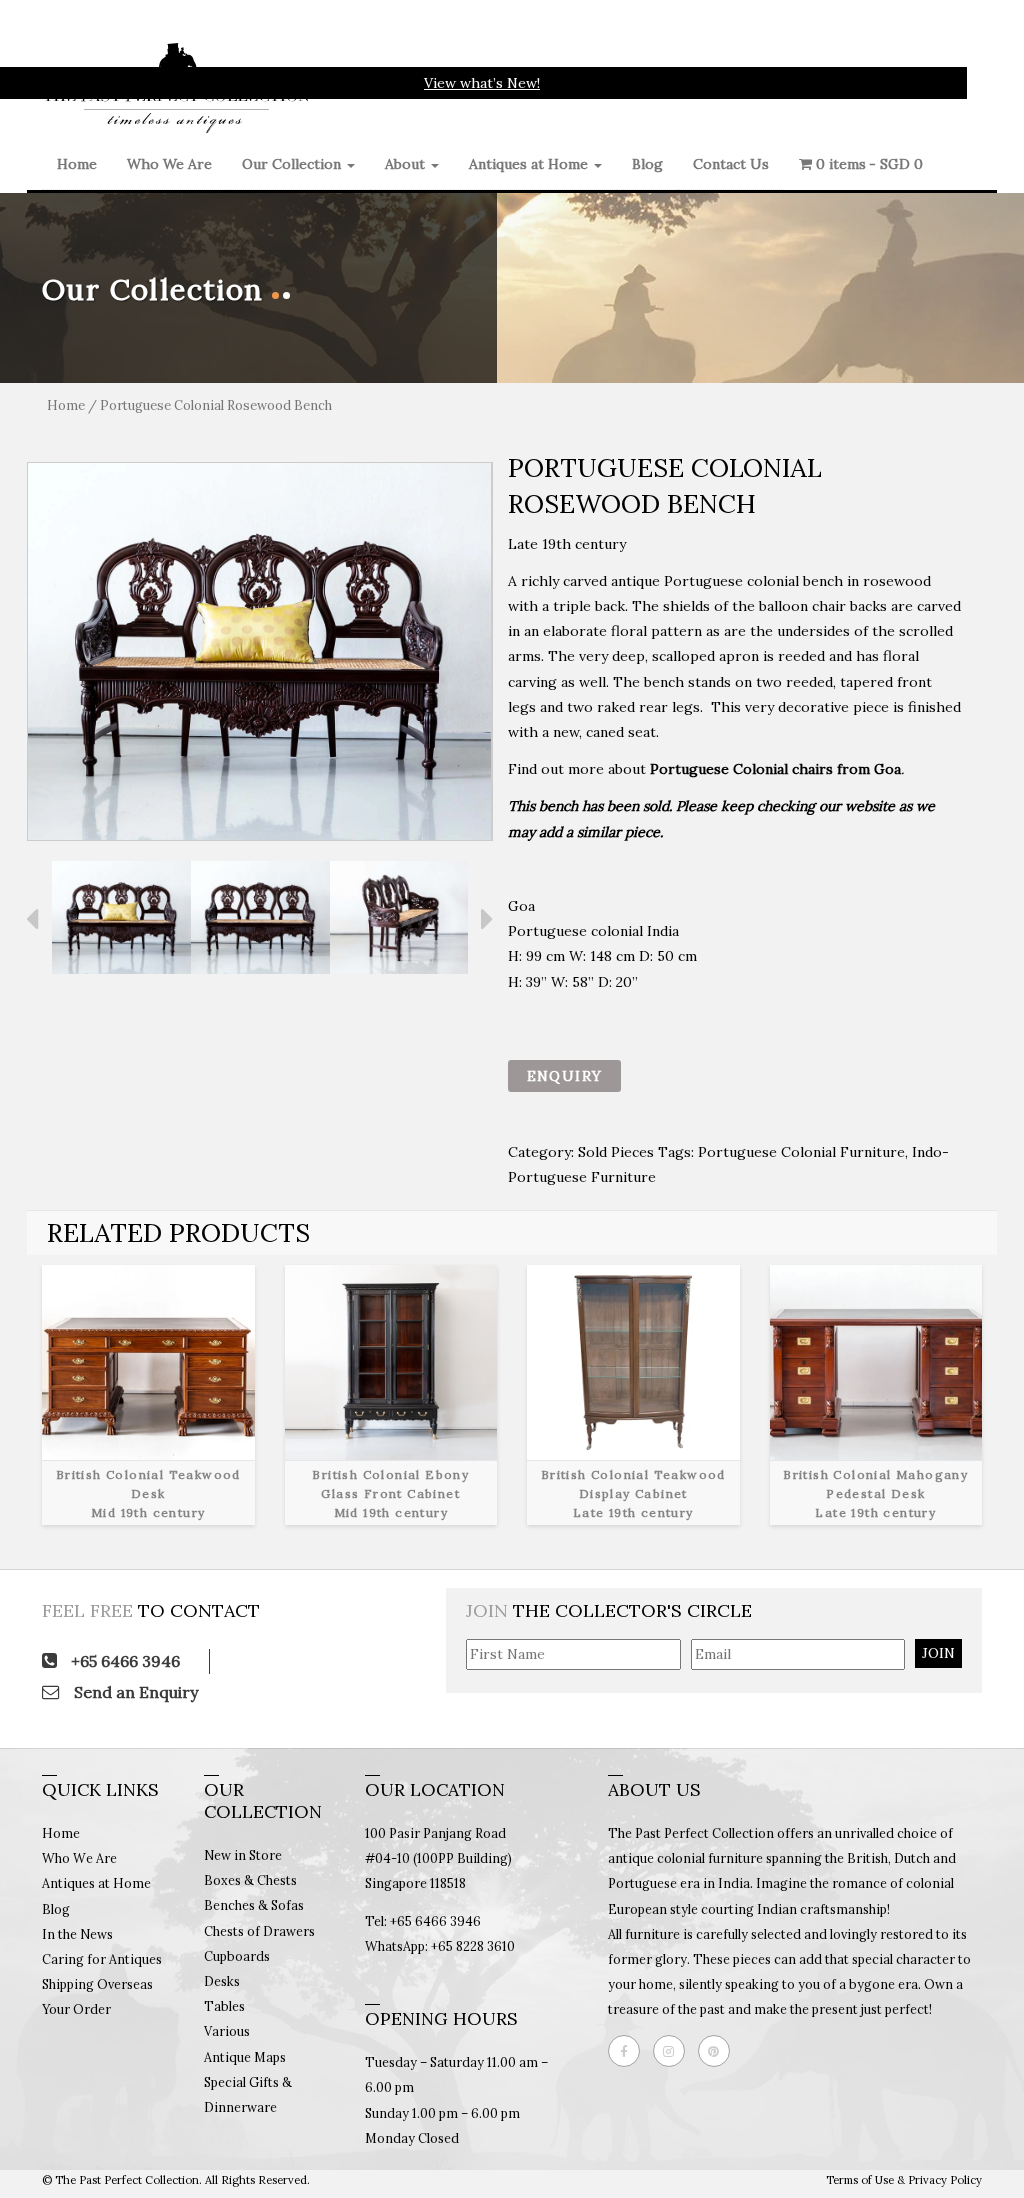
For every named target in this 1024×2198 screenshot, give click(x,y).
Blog (647, 164)
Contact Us (731, 164)
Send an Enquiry (134, 1692)
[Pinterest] (719, 2051)
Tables (224, 2006)
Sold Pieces (616, 1152)
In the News (77, 1934)
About (407, 164)
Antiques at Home (530, 164)
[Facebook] (629, 2051)
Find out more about (706, 769)
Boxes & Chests (250, 1880)
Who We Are (169, 164)
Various (227, 2031)
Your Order (76, 2009)
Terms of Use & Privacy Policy (904, 2180)
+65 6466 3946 (123, 1661)
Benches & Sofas (254, 1905)
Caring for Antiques (102, 1959)
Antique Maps (245, 2057)
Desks (222, 1981)
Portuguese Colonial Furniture (801, 1152)
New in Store (243, 1855)
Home (77, 164)
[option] (260, 651)
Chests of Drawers (259, 1931)
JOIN (938, 1653)
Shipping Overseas (97, 1984)
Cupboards (237, 1956)
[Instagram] (674, 2051)
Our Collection (293, 164)
